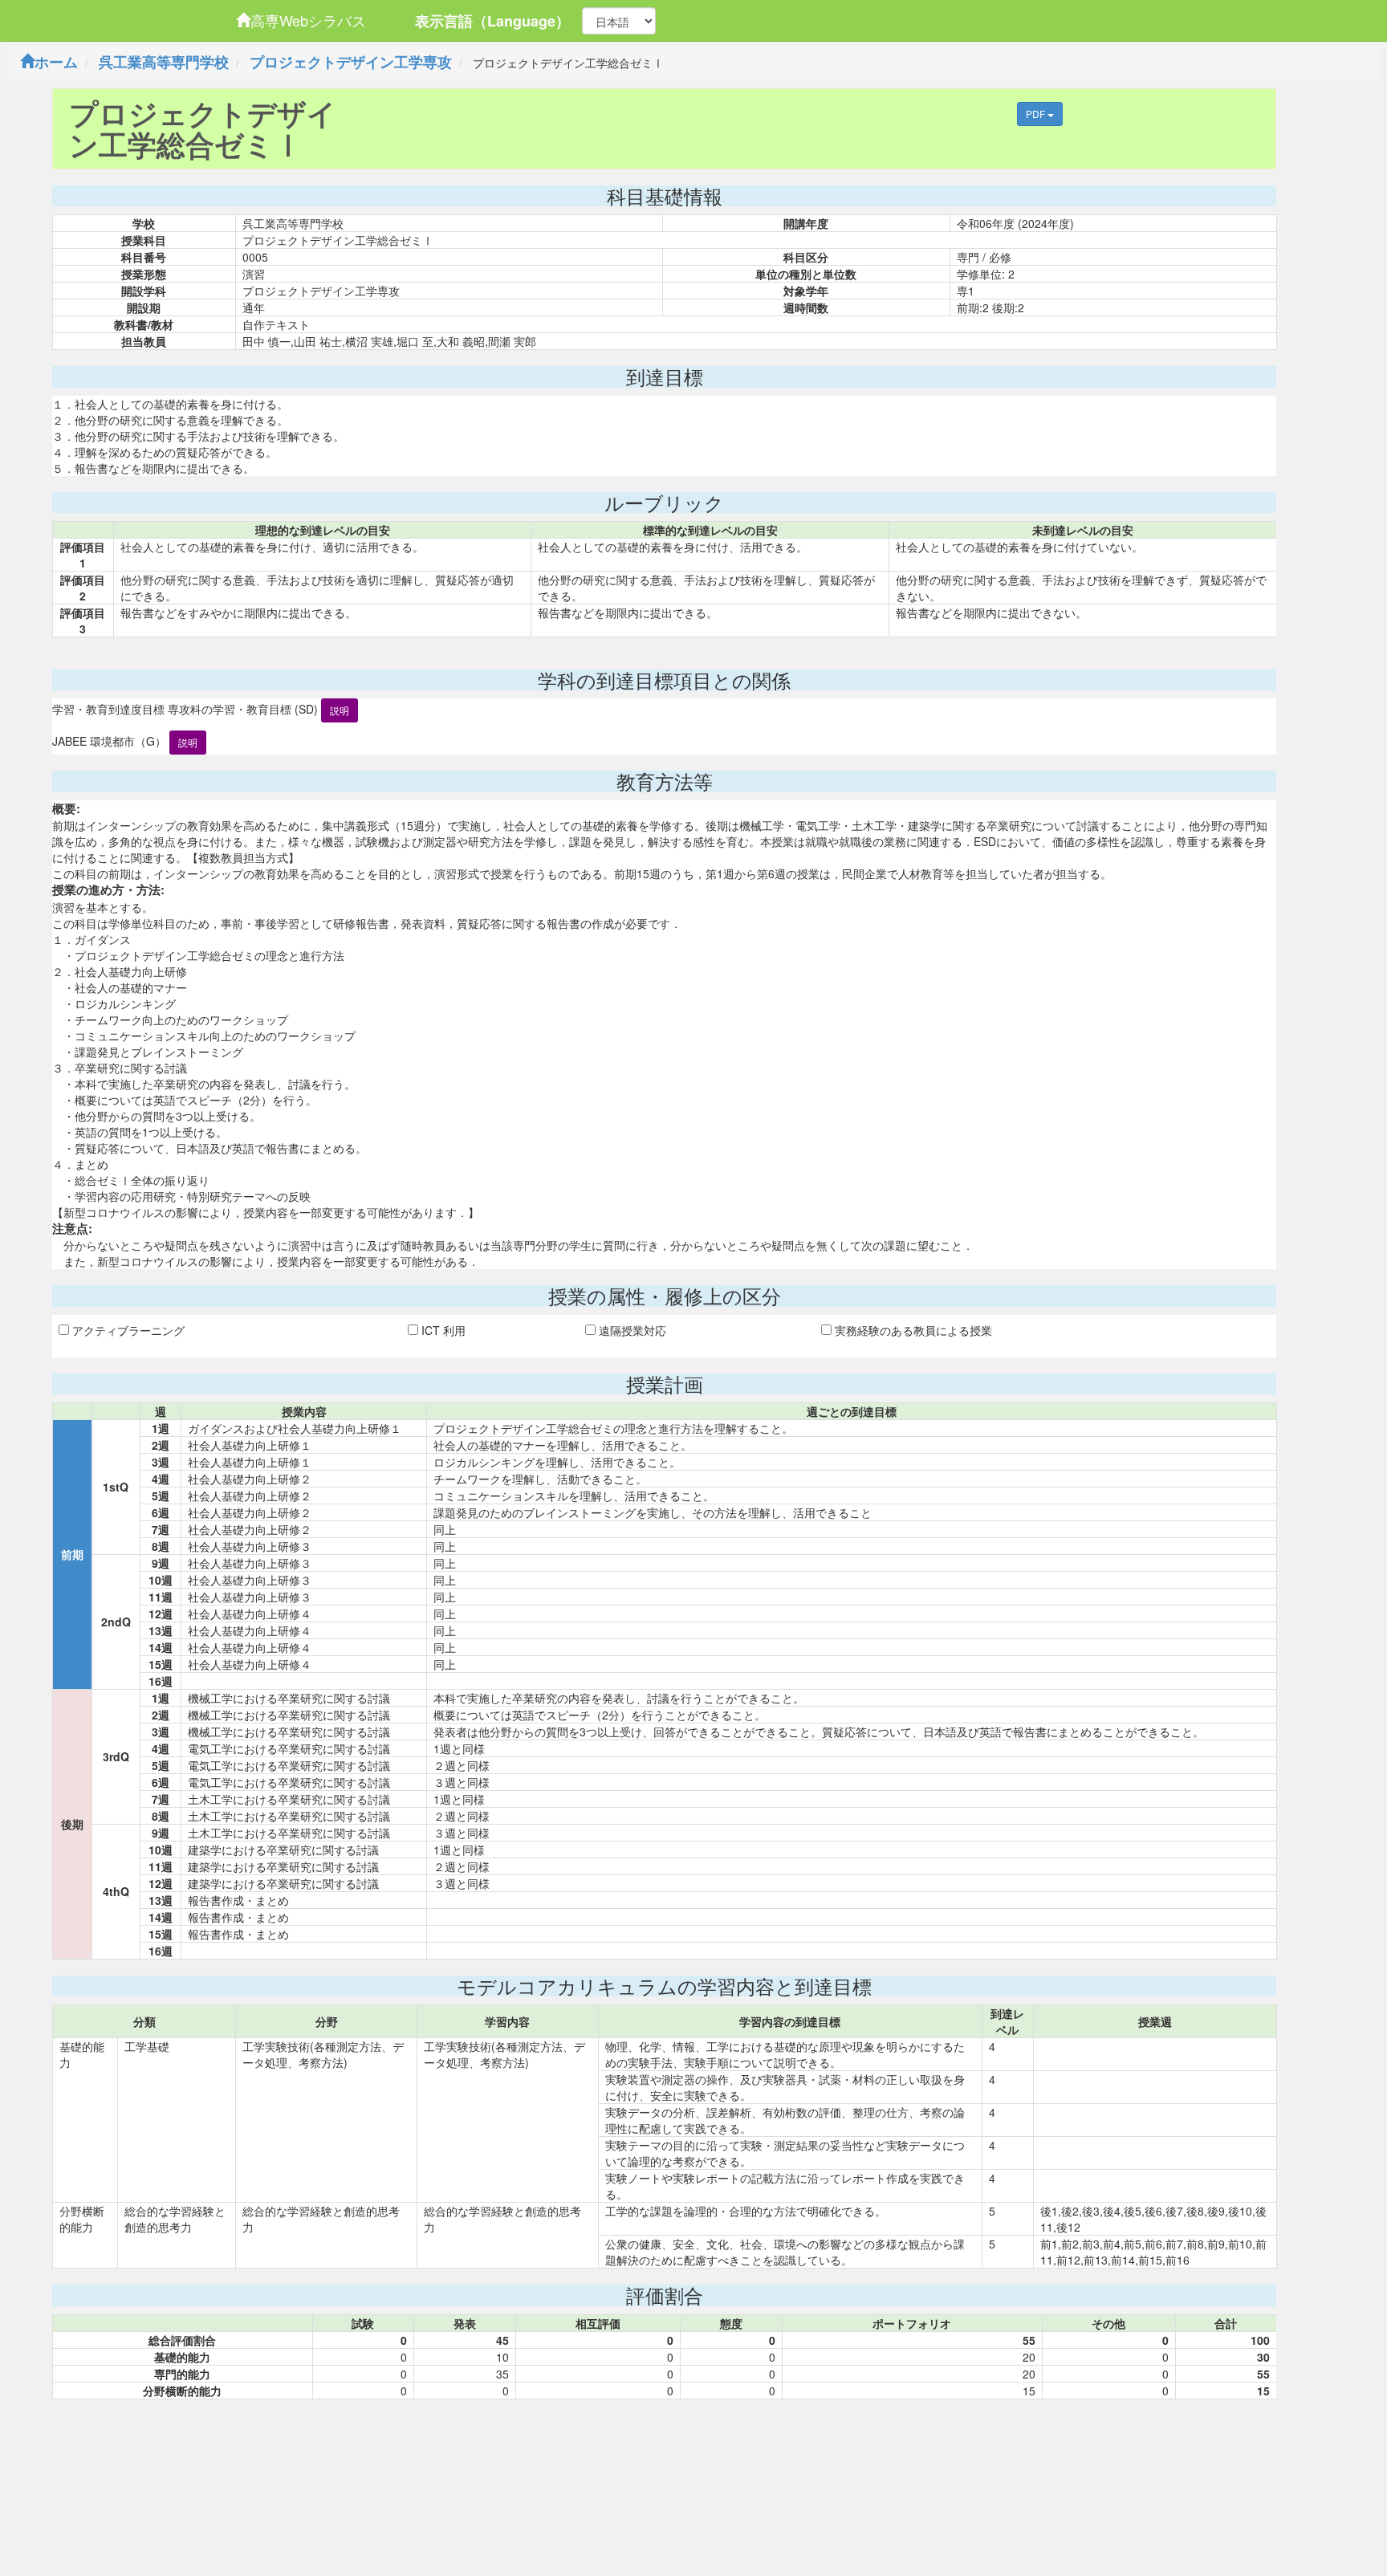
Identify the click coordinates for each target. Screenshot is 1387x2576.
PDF (1037, 114)
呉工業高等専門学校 (164, 62)
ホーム (56, 62)
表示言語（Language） (492, 21)
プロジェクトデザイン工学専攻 (351, 62)
